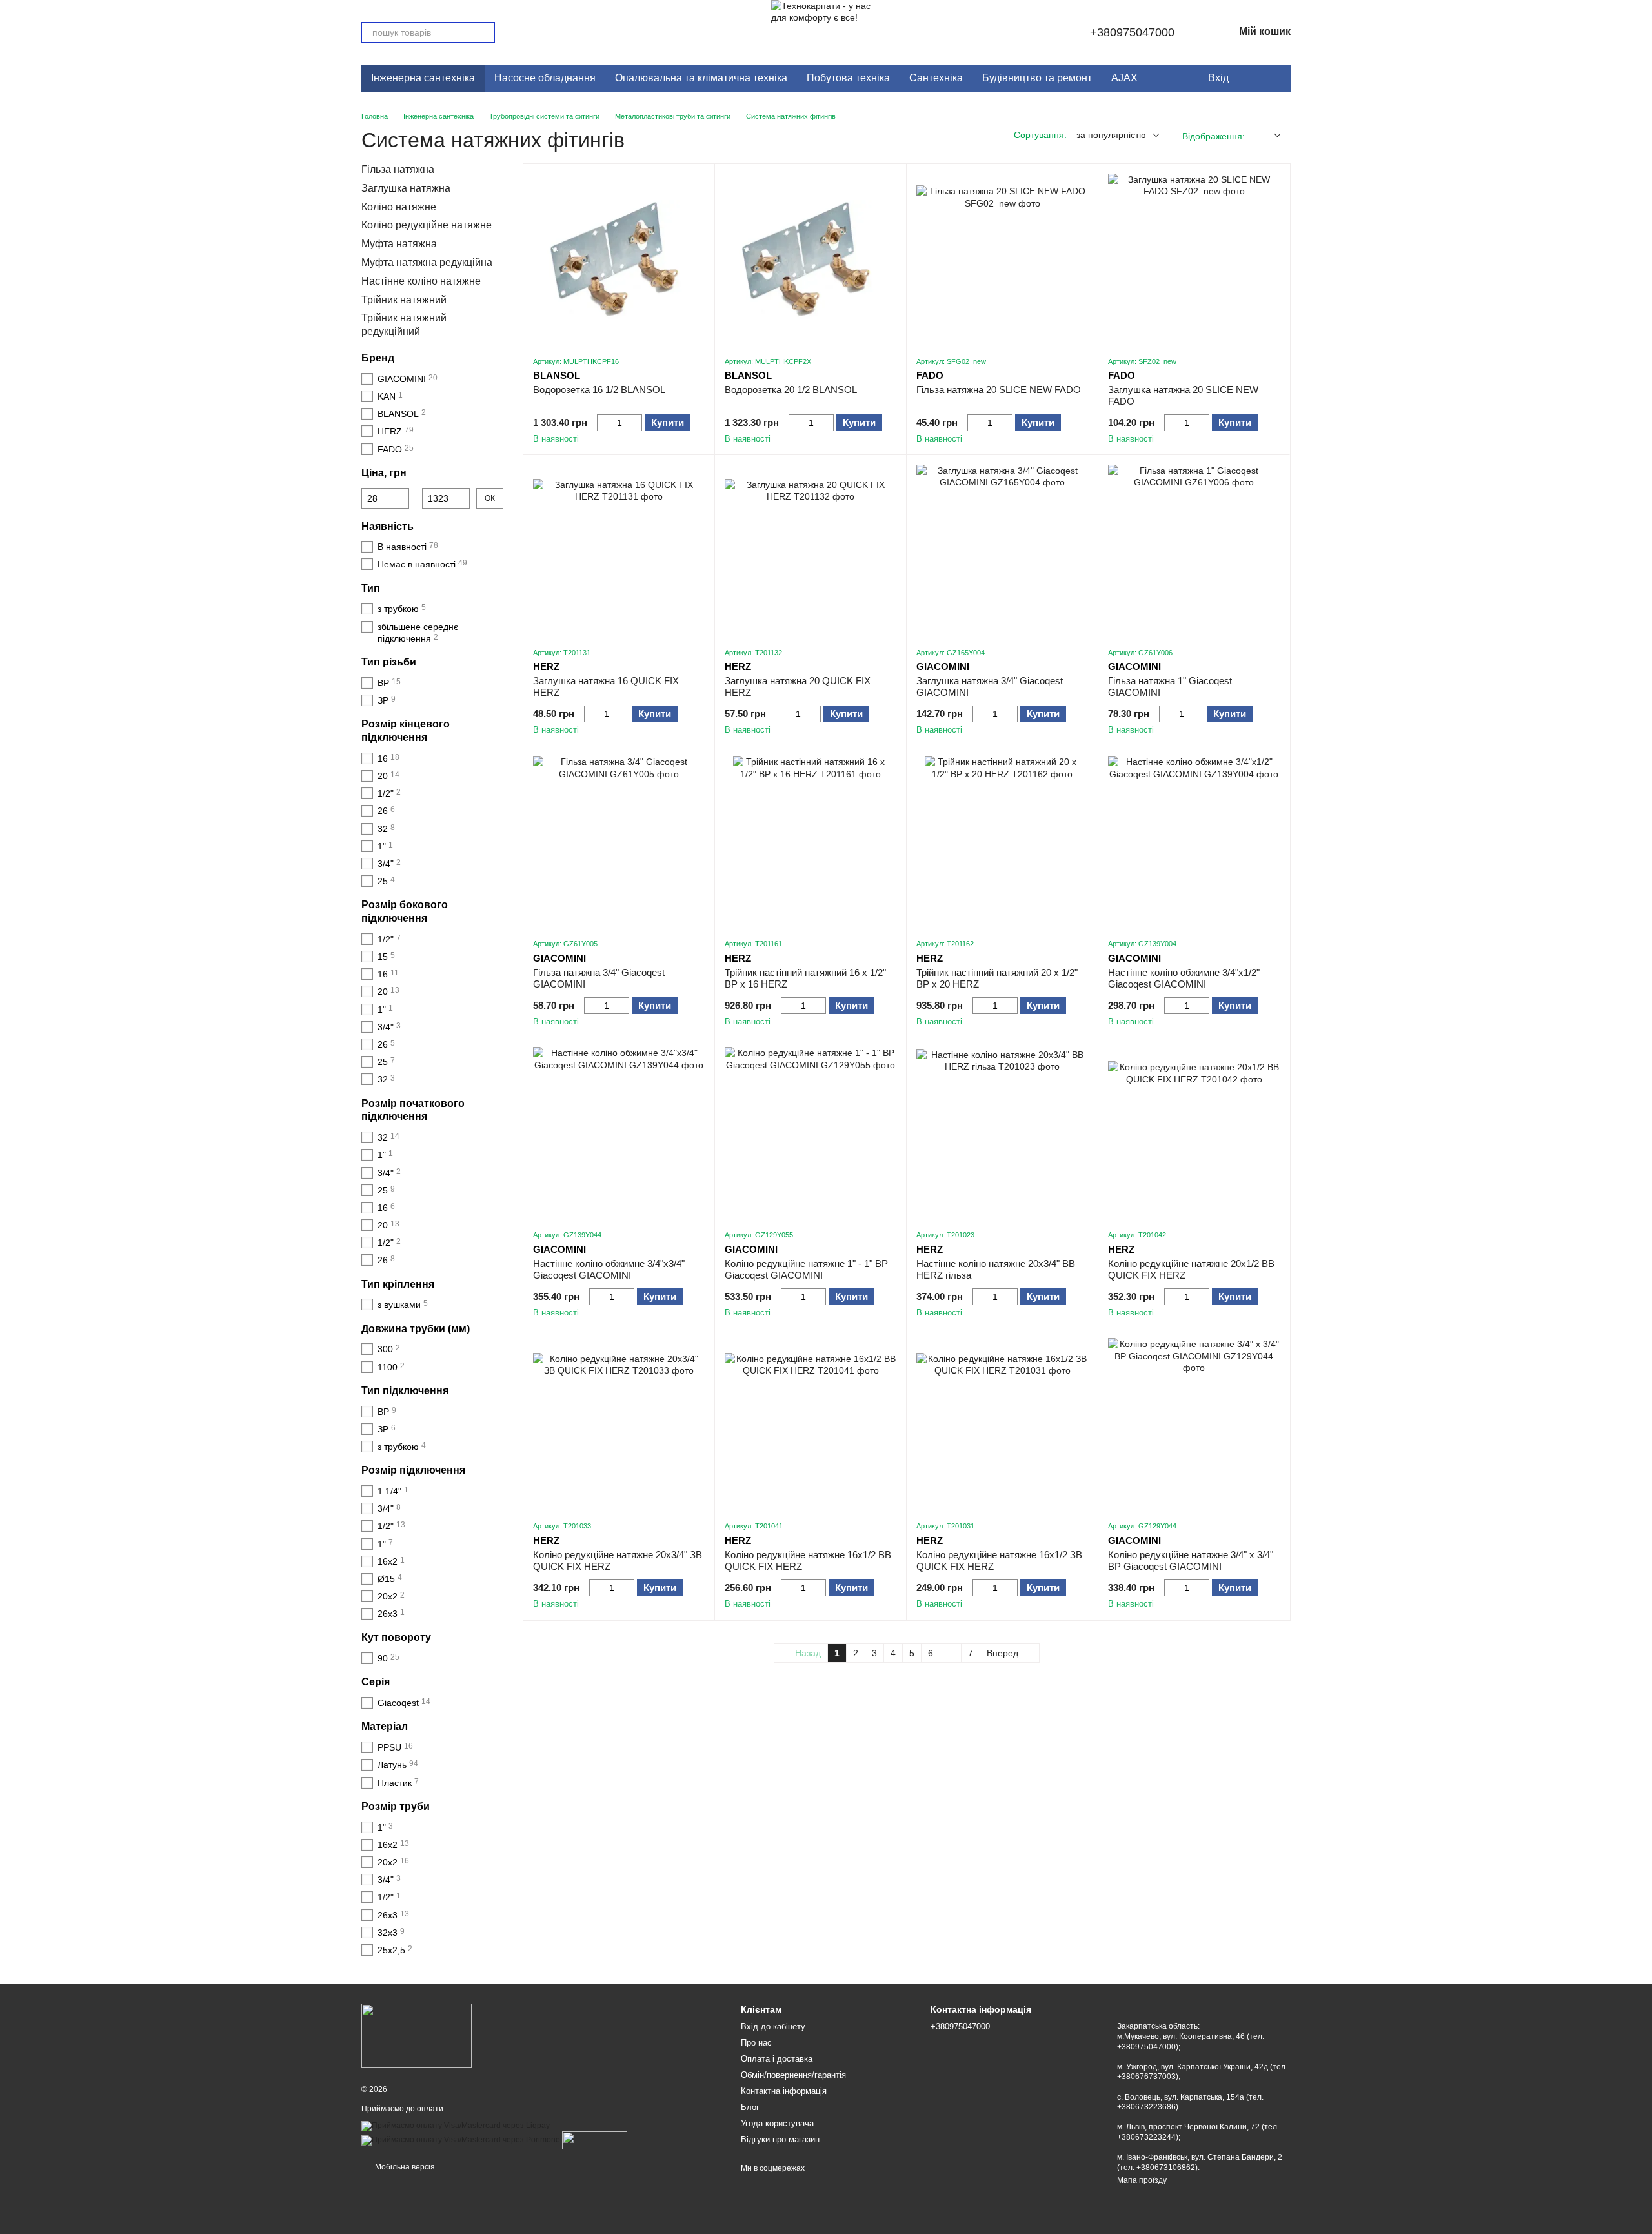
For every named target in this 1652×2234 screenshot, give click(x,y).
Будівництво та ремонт (1037, 78)
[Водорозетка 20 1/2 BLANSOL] (811, 259)
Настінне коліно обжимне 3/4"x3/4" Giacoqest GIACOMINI (609, 1269)
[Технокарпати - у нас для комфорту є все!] (417, 2035)
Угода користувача (777, 2123)
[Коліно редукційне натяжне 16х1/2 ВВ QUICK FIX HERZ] (811, 1424)
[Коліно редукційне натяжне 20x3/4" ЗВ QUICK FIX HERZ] (619, 1424)
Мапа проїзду (1142, 2180)
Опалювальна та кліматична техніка (701, 78)
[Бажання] (1248, 78)
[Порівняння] (1274, 78)
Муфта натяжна (399, 244)
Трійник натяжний (404, 300)
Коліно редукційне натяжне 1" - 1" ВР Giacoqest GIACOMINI (806, 1269)
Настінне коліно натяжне (421, 281)
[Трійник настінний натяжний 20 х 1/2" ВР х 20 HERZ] (1002, 842)
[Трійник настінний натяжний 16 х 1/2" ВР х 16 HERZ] (811, 842)
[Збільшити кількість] (636, 423)
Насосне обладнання (545, 78)
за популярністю (1111, 135)
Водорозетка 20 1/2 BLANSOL (791, 390)
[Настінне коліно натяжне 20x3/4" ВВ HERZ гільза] (1002, 1133)
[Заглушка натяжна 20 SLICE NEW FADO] (1194, 259)
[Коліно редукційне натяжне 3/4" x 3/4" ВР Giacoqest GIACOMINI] (1194, 1424)
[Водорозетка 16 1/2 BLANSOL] (619, 259)
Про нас (756, 2043)
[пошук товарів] (485, 32)
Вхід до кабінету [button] (773, 2026)
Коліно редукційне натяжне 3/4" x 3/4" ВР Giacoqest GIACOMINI (1191, 1560)
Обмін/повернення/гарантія (793, 2075)
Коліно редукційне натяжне (427, 226)
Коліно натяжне (399, 207)
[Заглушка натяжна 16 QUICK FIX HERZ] (619, 551)
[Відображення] (1268, 136)
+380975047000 (1132, 32)
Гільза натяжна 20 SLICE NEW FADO (999, 390)
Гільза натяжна (398, 169)
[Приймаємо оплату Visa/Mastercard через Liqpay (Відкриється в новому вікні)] (456, 2126)
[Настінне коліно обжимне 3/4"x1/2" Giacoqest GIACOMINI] (1194, 842)
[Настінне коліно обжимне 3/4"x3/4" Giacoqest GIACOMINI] (619, 1133)
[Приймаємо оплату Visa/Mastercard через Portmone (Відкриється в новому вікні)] (461, 2140)
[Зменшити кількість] (603, 423)
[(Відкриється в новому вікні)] (595, 2140)
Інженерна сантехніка (423, 78)
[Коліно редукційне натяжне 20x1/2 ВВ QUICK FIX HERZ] (1194, 1133)
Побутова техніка (848, 78)
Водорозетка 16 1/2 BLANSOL (599, 390)
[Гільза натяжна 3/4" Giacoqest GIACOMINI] (619, 842)
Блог (750, 2107)
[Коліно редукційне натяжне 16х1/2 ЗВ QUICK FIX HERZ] (1002, 1424)
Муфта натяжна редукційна (427, 262)
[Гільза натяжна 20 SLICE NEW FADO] (1002, 259)
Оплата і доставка (777, 2059)
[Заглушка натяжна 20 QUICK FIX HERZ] (811, 551)
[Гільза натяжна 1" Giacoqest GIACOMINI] (1194, 551)
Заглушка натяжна (406, 188)
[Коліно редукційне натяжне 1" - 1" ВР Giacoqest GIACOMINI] (811, 1133)
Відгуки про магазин (780, 2139)
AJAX (1124, 78)
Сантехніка (936, 78)
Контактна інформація (784, 2091)
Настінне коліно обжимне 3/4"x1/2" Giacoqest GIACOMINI (1184, 978)
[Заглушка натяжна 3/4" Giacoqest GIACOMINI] (1002, 551)
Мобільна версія (404, 2167)
